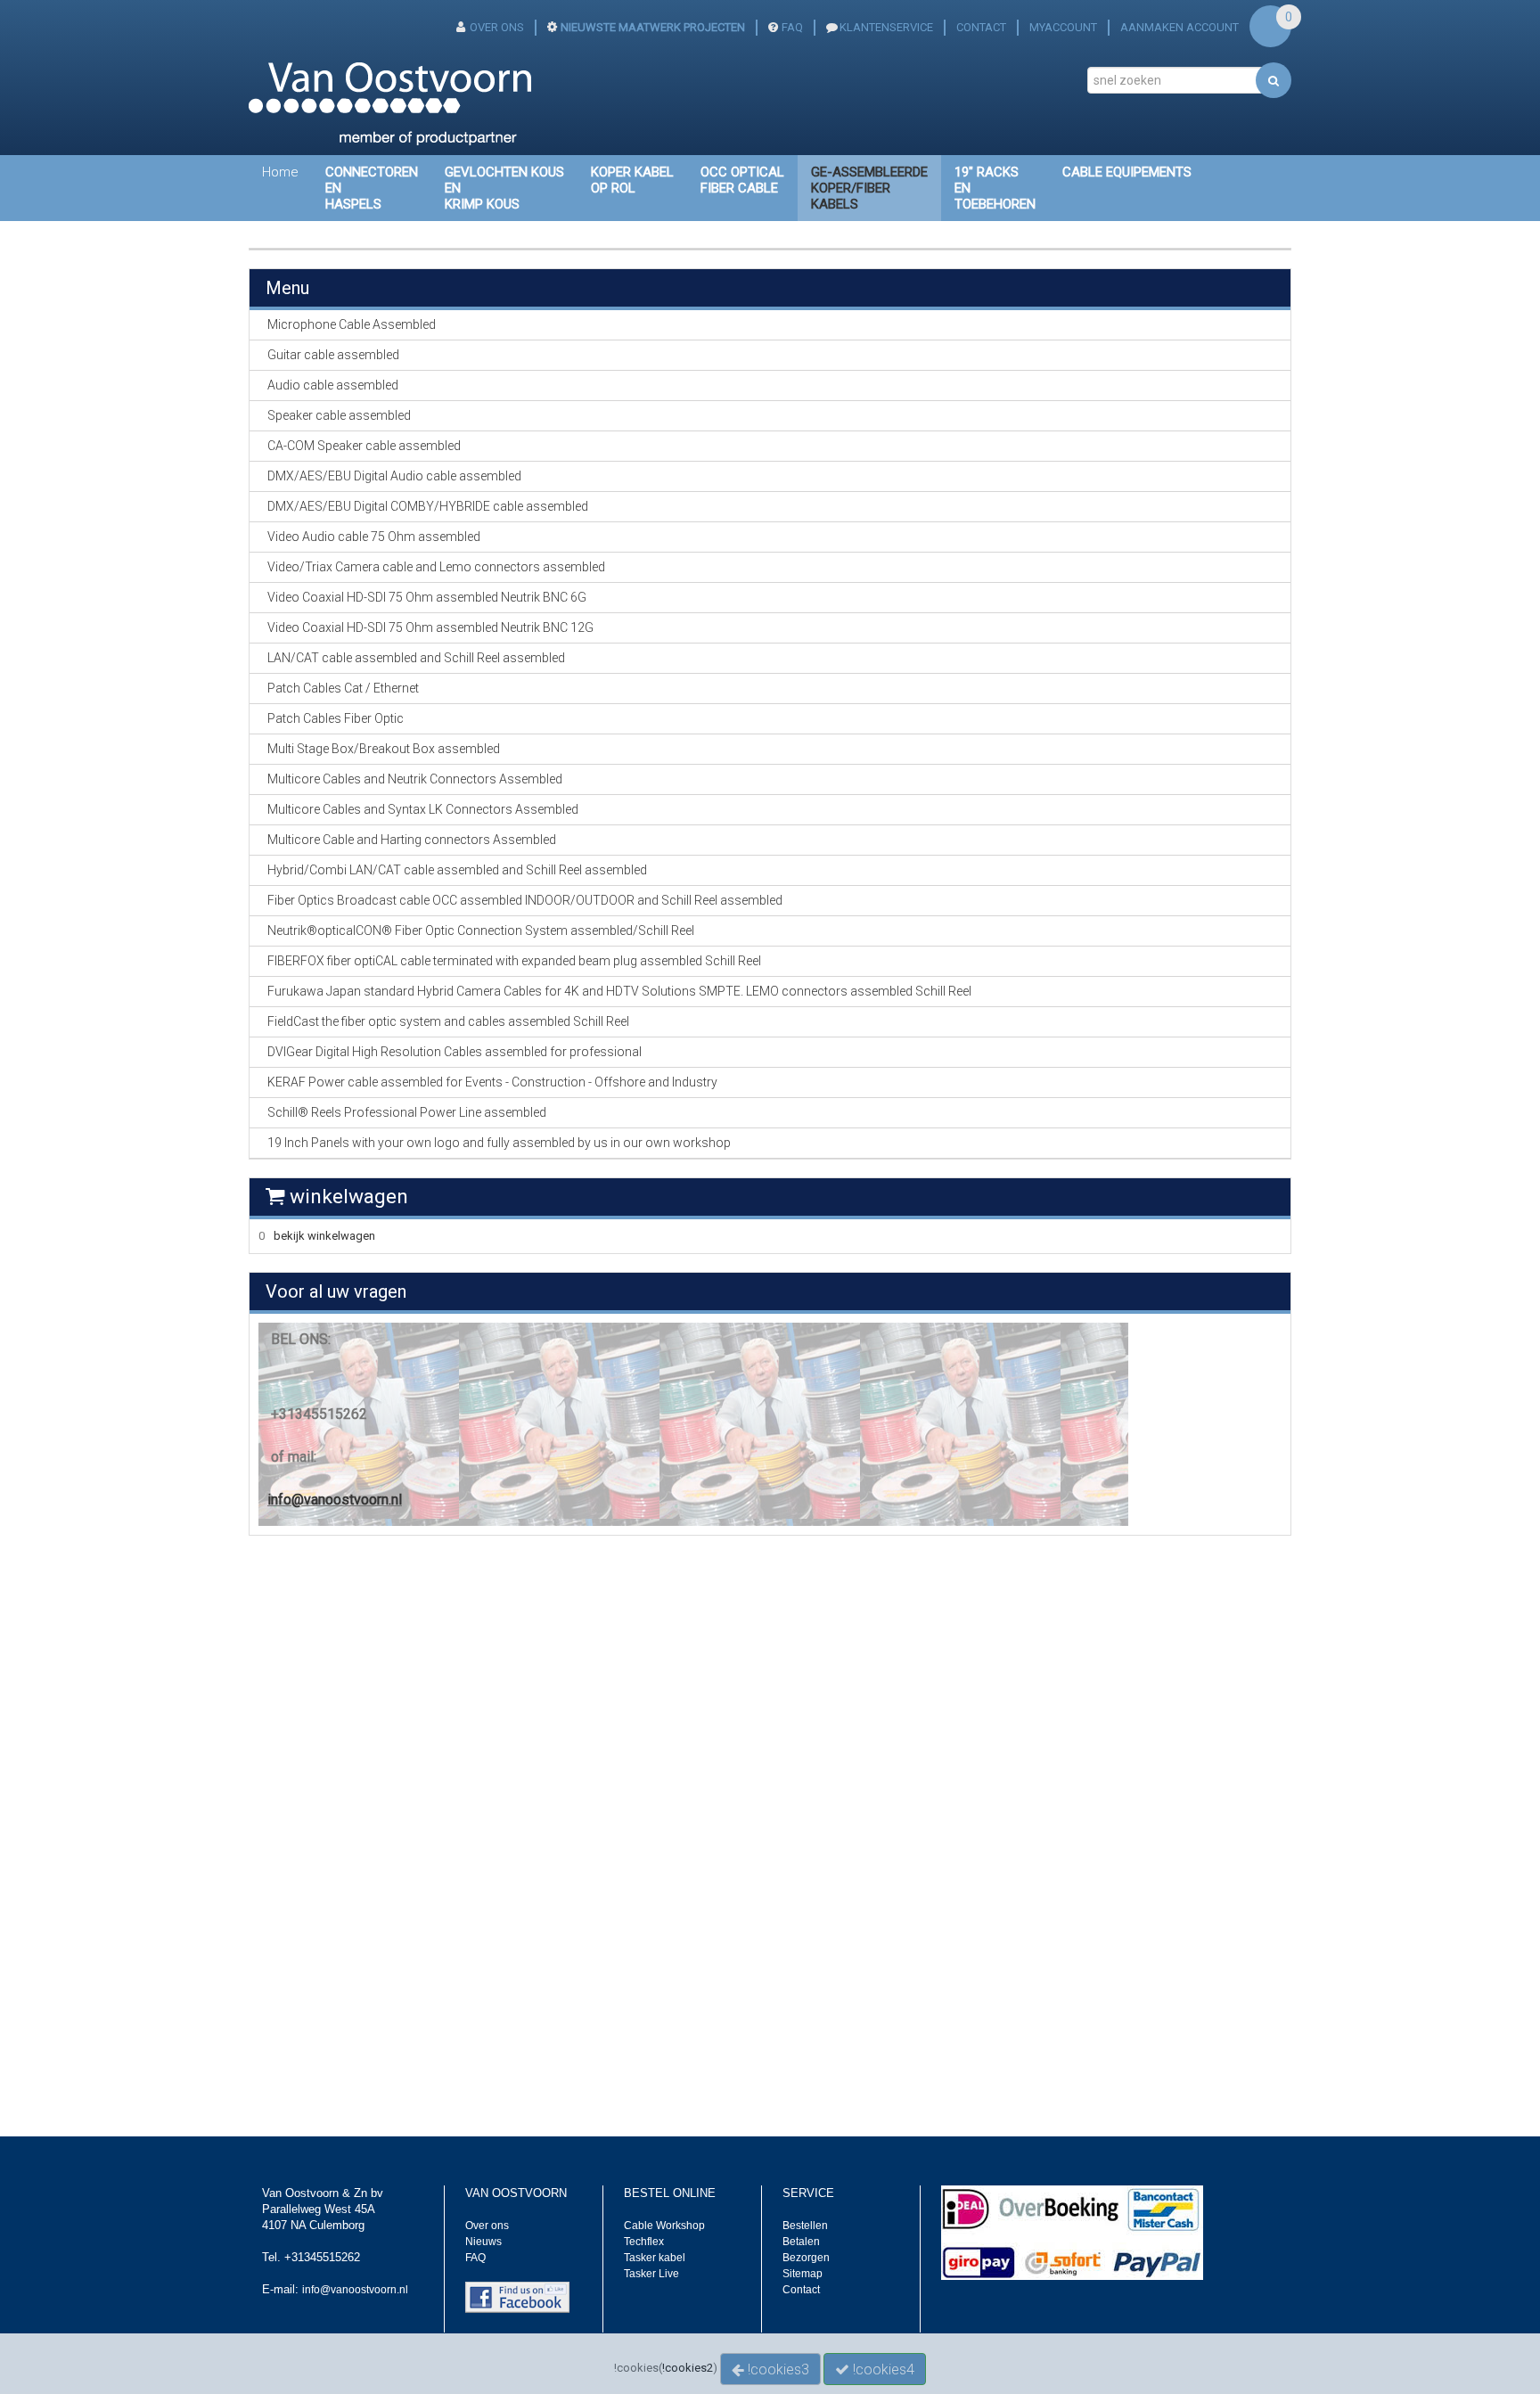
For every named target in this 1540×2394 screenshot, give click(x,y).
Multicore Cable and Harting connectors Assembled (412, 840)
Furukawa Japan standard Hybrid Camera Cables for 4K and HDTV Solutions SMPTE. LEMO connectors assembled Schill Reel (619, 991)
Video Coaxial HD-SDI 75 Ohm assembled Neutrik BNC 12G (430, 627)
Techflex (644, 2242)
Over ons (487, 2226)
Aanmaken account (1180, 27)
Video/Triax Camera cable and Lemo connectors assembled (436, 567)
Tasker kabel (655, 2258)
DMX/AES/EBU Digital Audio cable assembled (394, 476)
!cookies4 (882, 2369)
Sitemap (803, 2274)
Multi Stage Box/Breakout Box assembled (384, 749)
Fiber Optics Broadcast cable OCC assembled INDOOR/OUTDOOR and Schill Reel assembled (525, 900)
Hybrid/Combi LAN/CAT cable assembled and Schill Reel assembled (457, 870)
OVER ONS (497, 27)
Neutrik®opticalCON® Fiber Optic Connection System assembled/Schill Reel (481, 931)
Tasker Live (651, 2274)
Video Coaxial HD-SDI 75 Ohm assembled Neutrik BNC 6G (427, 597)
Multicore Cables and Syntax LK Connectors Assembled (423, 809)
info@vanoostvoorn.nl (335, 1500)
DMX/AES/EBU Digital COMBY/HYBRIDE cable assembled (428, 506)
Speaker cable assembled (339, 415)
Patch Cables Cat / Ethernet (343, 688)
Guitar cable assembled (333, 355)
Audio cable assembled (333, 385)
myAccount (1063, 27)
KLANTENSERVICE (886, 27)
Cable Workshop (664, 2226)
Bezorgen (806, 2258)
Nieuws (483, 2242)
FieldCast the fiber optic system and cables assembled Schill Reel (448, 1021)
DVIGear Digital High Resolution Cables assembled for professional (455, 1052)
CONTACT (981, 27)
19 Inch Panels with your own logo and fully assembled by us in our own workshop (499, 1143)
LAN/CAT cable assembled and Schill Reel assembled (416, 658)
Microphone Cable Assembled (352, 324)
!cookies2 (688, 2368)
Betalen (801, 2242)
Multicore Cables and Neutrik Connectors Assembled (415, 779)
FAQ (792, 27)
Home (280, 172)
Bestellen (805, 2226)
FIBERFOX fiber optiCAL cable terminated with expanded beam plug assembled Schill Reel (514, 961)
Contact (801, 2290)
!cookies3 (777, 2369)
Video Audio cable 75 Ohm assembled (374, 537)
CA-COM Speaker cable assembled (364, 446)
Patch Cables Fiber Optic (336, 718)
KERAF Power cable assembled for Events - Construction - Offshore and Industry (492, 1082)
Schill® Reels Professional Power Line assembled (407, 1112)
